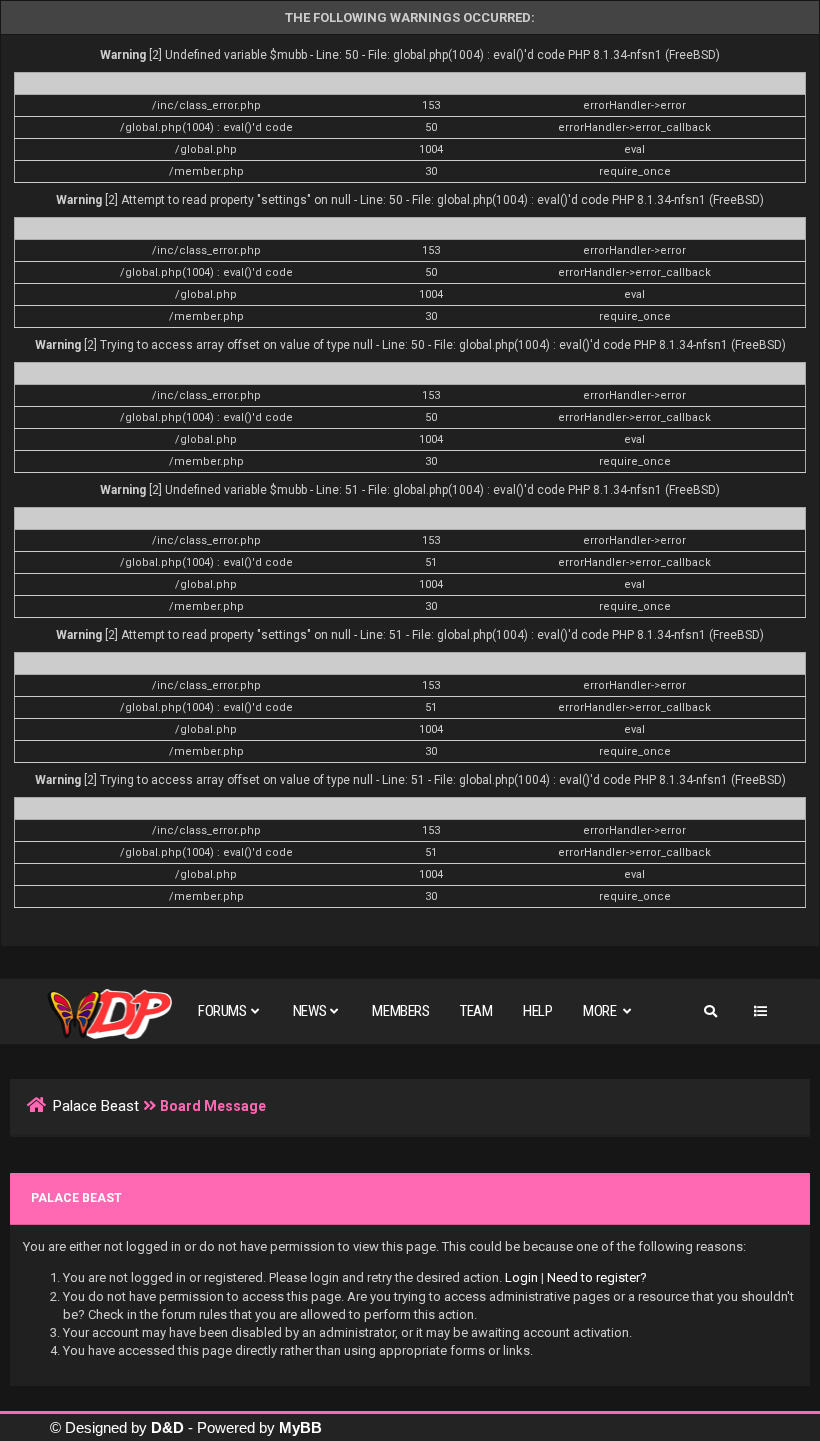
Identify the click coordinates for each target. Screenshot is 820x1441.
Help (537, 1011)
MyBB (300, 1427)
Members (400, 1011)
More (601, 1011)
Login (521, 1277)
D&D (167, 1427)
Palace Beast (96, 1106)
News (309, 1011)
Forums (222, 1011)
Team (476, 1011)
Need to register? (597, 1277)
